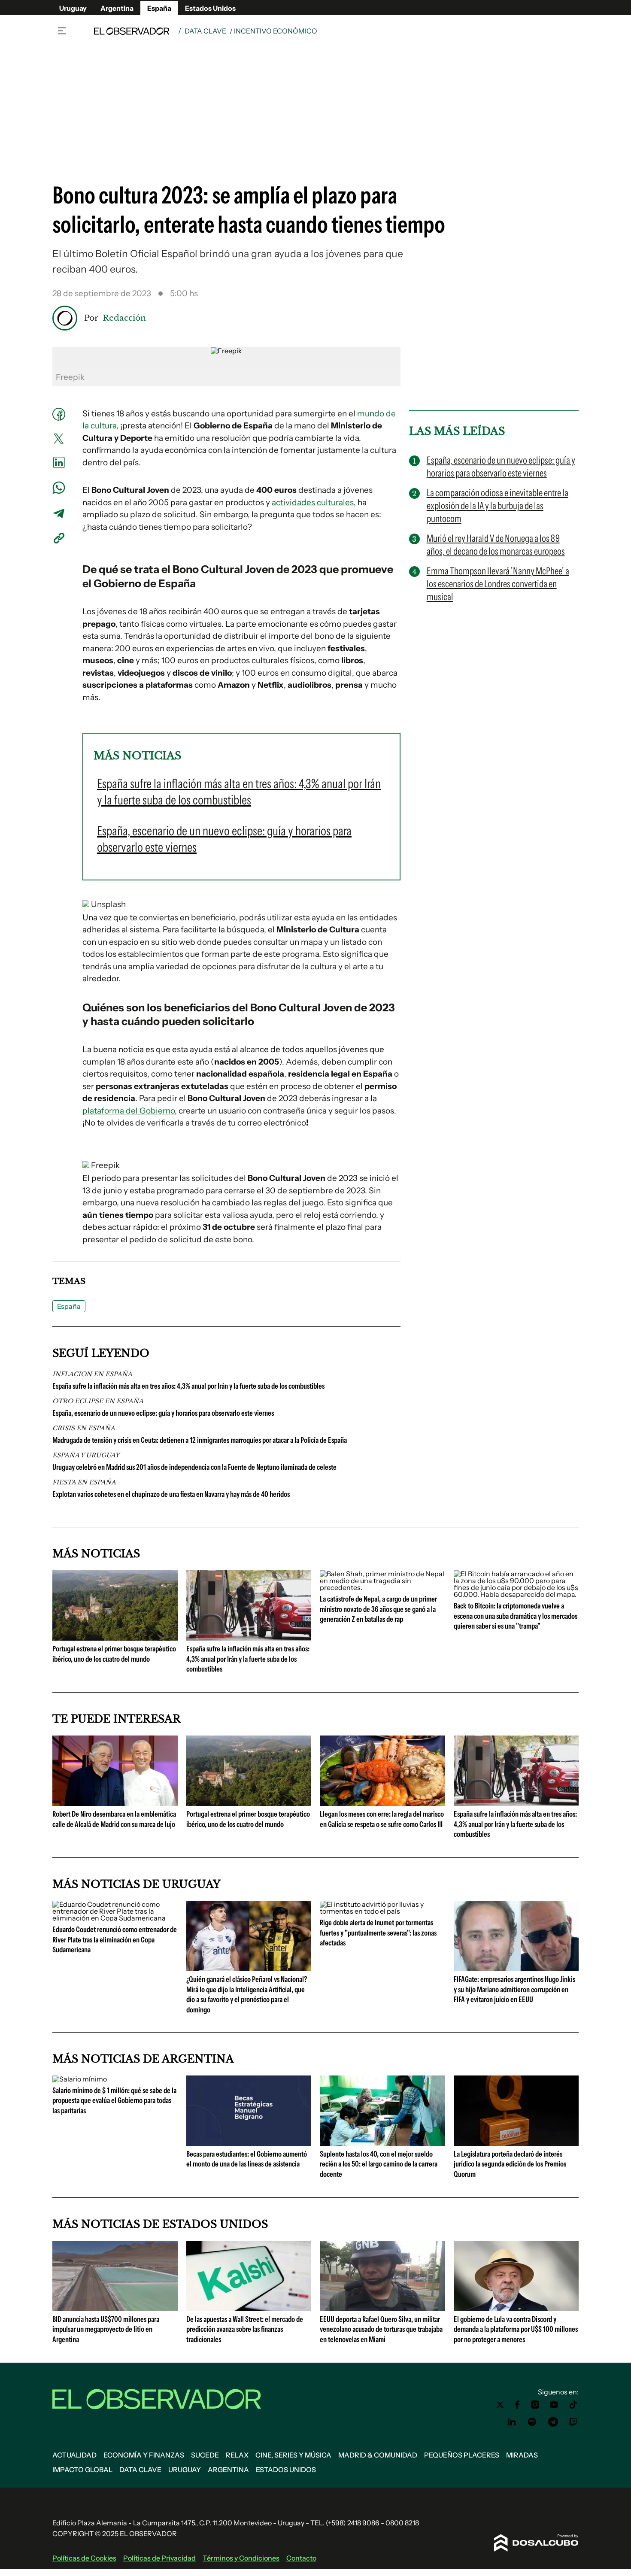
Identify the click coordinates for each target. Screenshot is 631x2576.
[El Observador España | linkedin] (512, 2422)
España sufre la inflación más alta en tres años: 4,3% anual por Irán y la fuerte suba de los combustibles (188, 1386)
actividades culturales (313, 502)
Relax (237, 2455)
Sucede (205, 2455)
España (159, 8)
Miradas (522, 2455)
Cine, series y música (293, 2455)
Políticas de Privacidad (159, 2558)
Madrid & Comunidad (378, 2455)
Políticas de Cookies (84, 2558)
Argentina (117, 8)
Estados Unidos (210, 8)
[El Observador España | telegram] (553, 2422)
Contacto (301, 2558)
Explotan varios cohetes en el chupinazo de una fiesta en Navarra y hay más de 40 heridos (171, 1494)
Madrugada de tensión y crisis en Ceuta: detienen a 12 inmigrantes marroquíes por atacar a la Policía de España (200, 1440)
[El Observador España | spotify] (532, 2422)
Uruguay (73, 8)
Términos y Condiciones (241, 2558)
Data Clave (205, 31)
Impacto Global (82, 2470)
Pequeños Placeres (462, 2455)
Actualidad (74, 2455)
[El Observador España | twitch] (573, 2422)
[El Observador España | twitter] (500, 2405)
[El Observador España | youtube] (554, 2405)
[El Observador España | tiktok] (573, 2405)
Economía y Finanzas (144, 2455)
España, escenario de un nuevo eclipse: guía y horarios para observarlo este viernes (163, 1413)
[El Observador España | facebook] (517, 2405)
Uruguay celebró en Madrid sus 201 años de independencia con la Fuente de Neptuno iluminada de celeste (194, 1467)
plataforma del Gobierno (129, 1111)
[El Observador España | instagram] (535, 2405)
